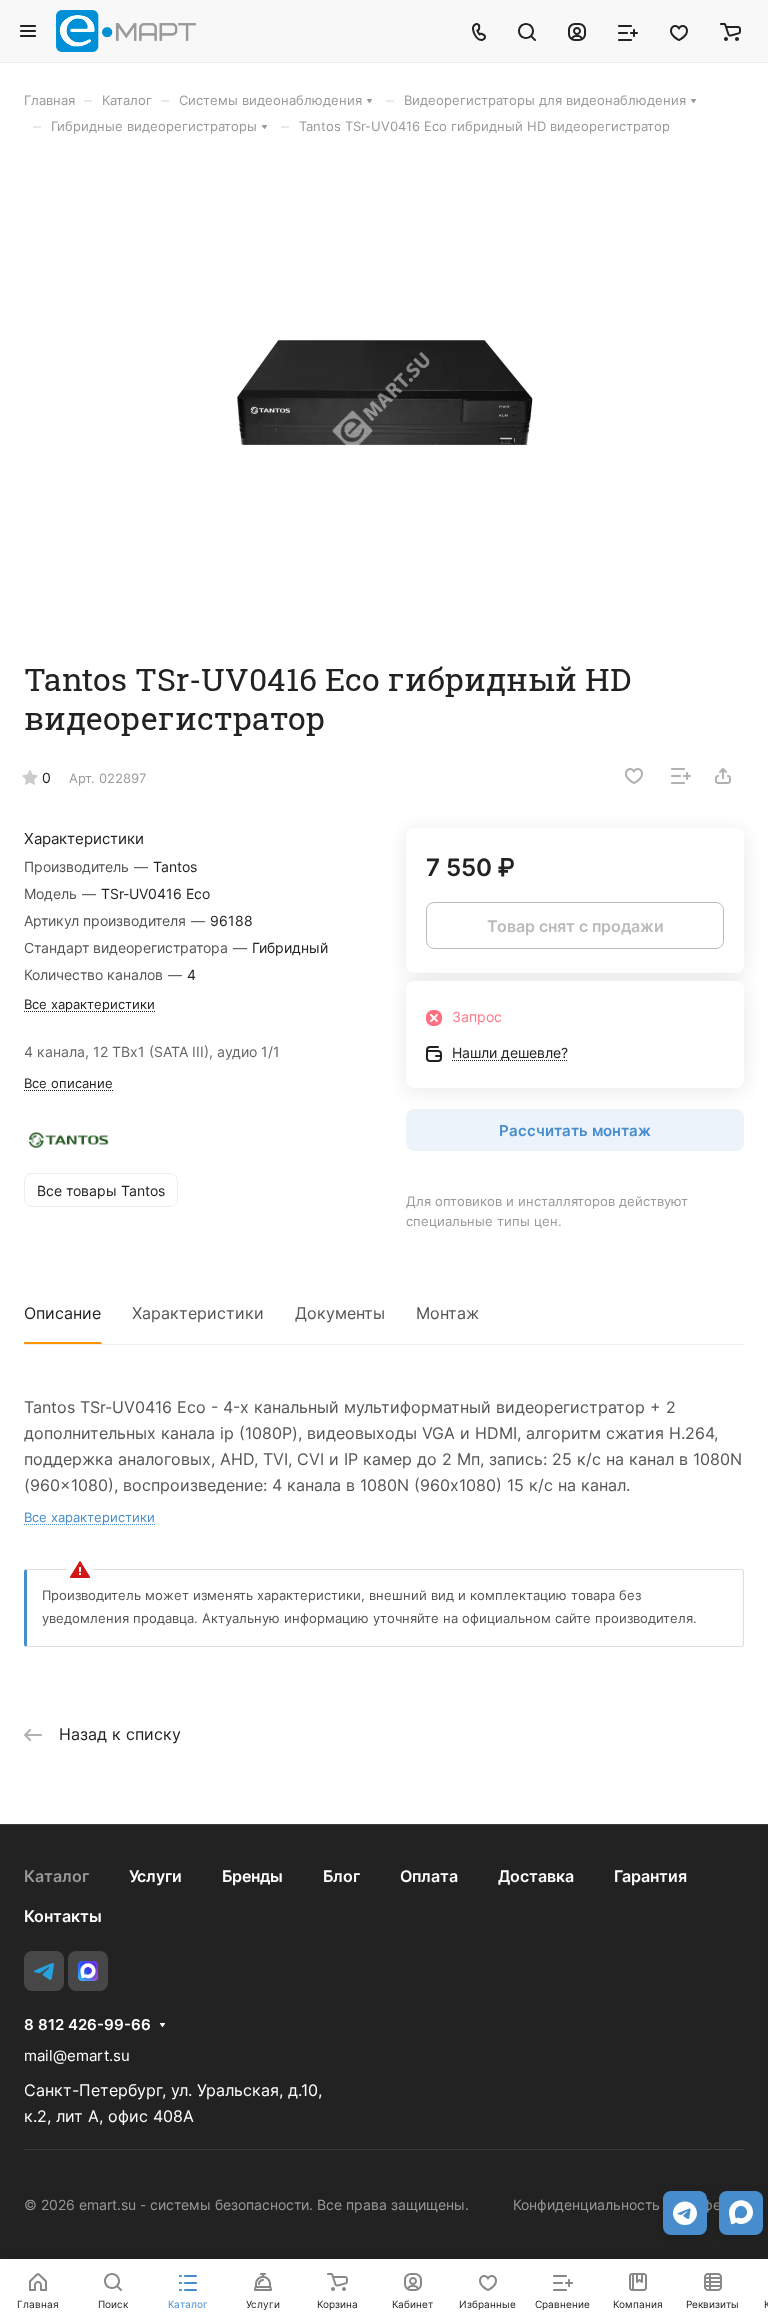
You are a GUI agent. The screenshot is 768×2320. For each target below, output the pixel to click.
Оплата (429, 1876)
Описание (62, 1313)
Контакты (63, 1916)
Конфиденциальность (586, 2204)
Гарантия (650, 1876)
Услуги (155, 1876)
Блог (341, 1876)
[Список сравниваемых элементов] (628, 31)
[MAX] (88, 1971)
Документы (340, 1313)
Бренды (252, 1876)
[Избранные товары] (679, 31)
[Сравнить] (681, 776)
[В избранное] (634, 776)
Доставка (536, 1876)
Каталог (56, 1876)
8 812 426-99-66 (87, 2025)
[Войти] (577, 31)
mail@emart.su (77, 2055)
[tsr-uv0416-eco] (384, 397)
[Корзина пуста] (730, 31)
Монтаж (447, 1313)
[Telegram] (44, 1971)
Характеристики (198, 1313)
